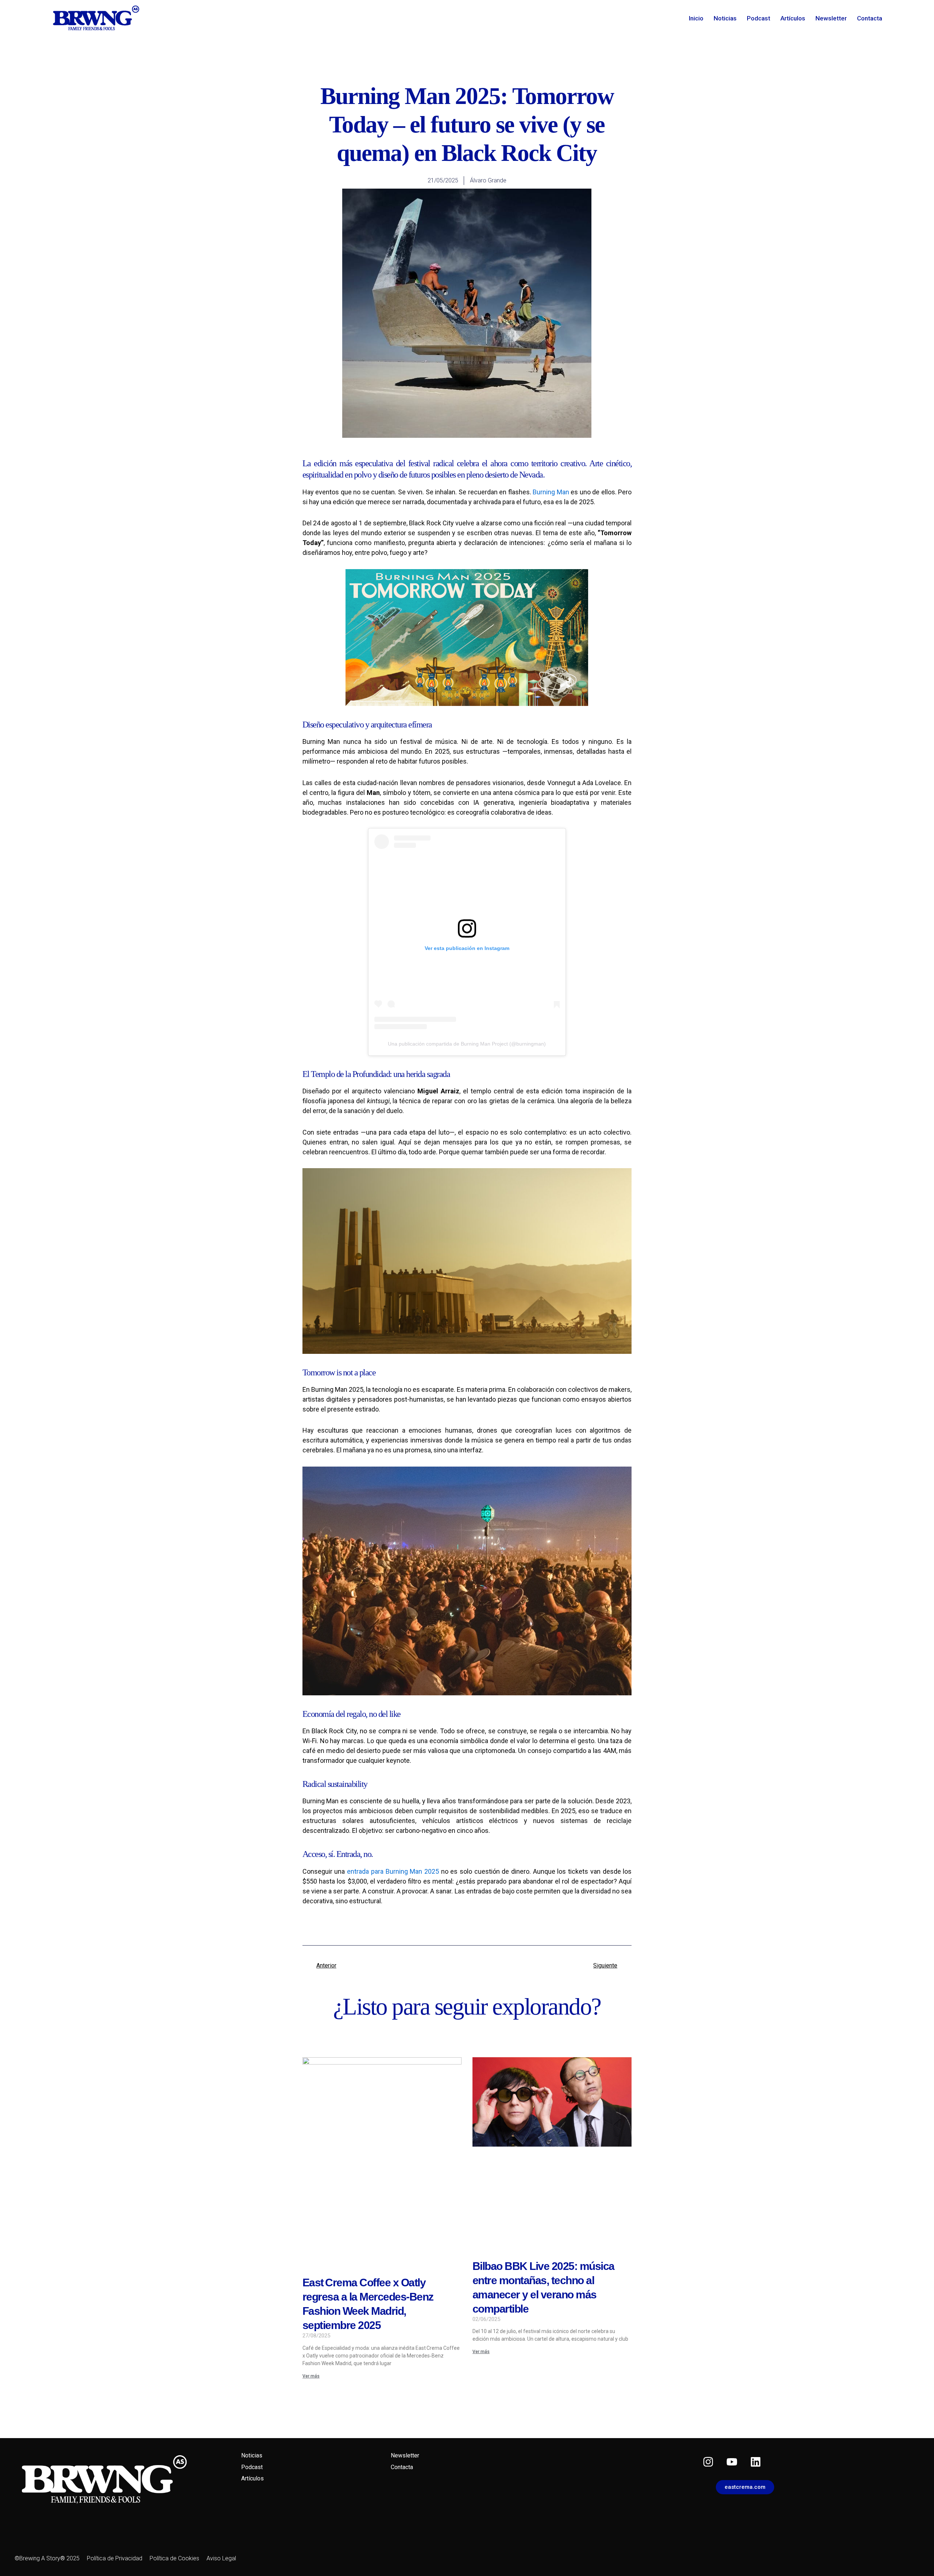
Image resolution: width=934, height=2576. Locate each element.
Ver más (311, 2376)
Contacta (870, 18)
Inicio (696, 18)
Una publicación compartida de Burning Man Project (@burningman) (467, 1044)
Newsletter (831, 18)
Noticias (725, 18)
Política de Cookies (174, 2558)
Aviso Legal (221, 2558)
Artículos (793, 18)
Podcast (759, 18)
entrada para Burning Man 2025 (393, 1871)
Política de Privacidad (115, 2558)
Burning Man (551, 492)
